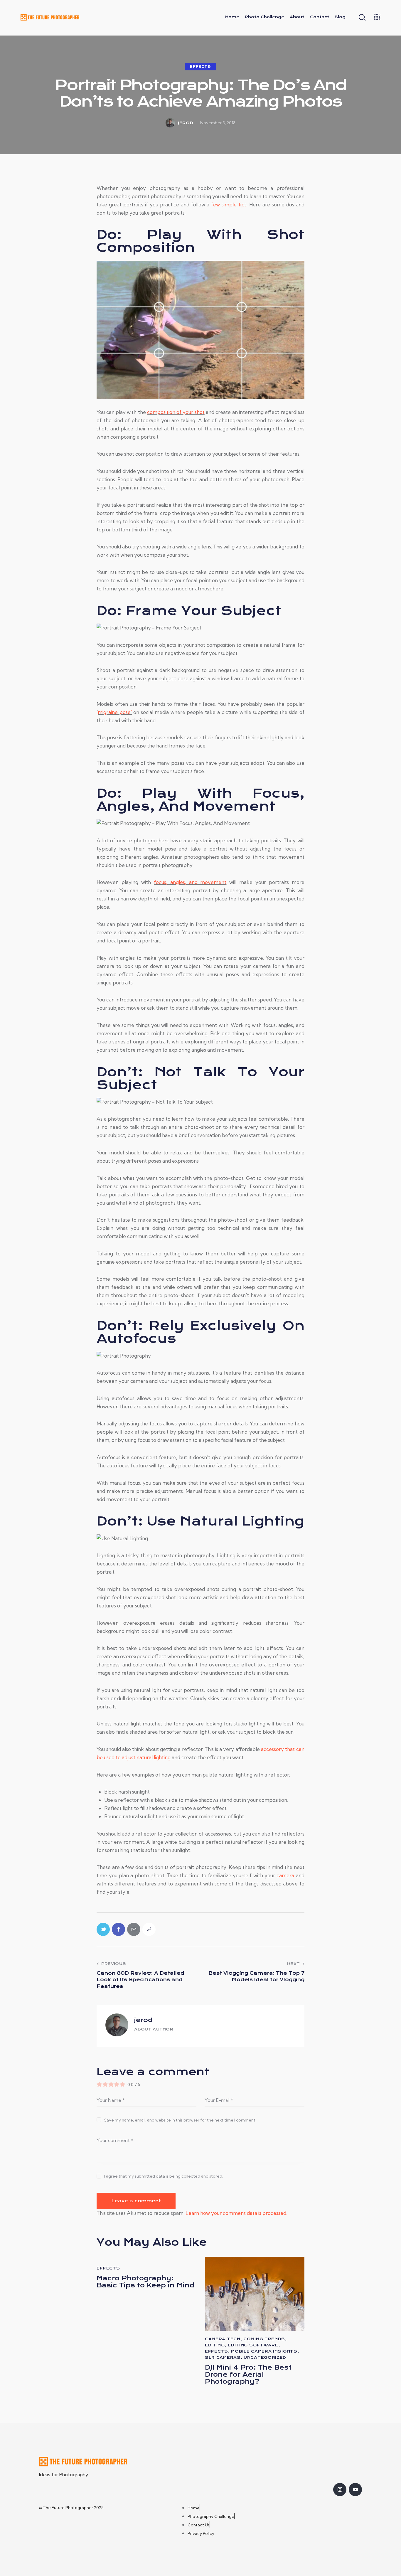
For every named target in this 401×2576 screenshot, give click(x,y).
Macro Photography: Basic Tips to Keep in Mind (146, 2282)
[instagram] (340, 2490)
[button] (149, 1929)
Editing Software (253, 2345)
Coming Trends (264, 2339)
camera (285, 1875)
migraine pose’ (115, 712)
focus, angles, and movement (190, 882)
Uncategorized (265, 2357)
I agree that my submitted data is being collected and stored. (164, 2176)
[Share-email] (134, 1929)
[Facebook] (118, 1929)
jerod (143, 2020)
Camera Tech (223, 2339)
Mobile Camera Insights (264, 2351)
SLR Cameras (223, 2357)
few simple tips (229, 204)
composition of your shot (176, 412)
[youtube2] (355, 2490)
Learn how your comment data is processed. (236, 2213)
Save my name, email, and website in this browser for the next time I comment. (180, 2120)
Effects (200, 67)
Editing (215, 2345)
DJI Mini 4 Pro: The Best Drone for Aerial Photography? (248, 2375)
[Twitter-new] (103, 1929)
